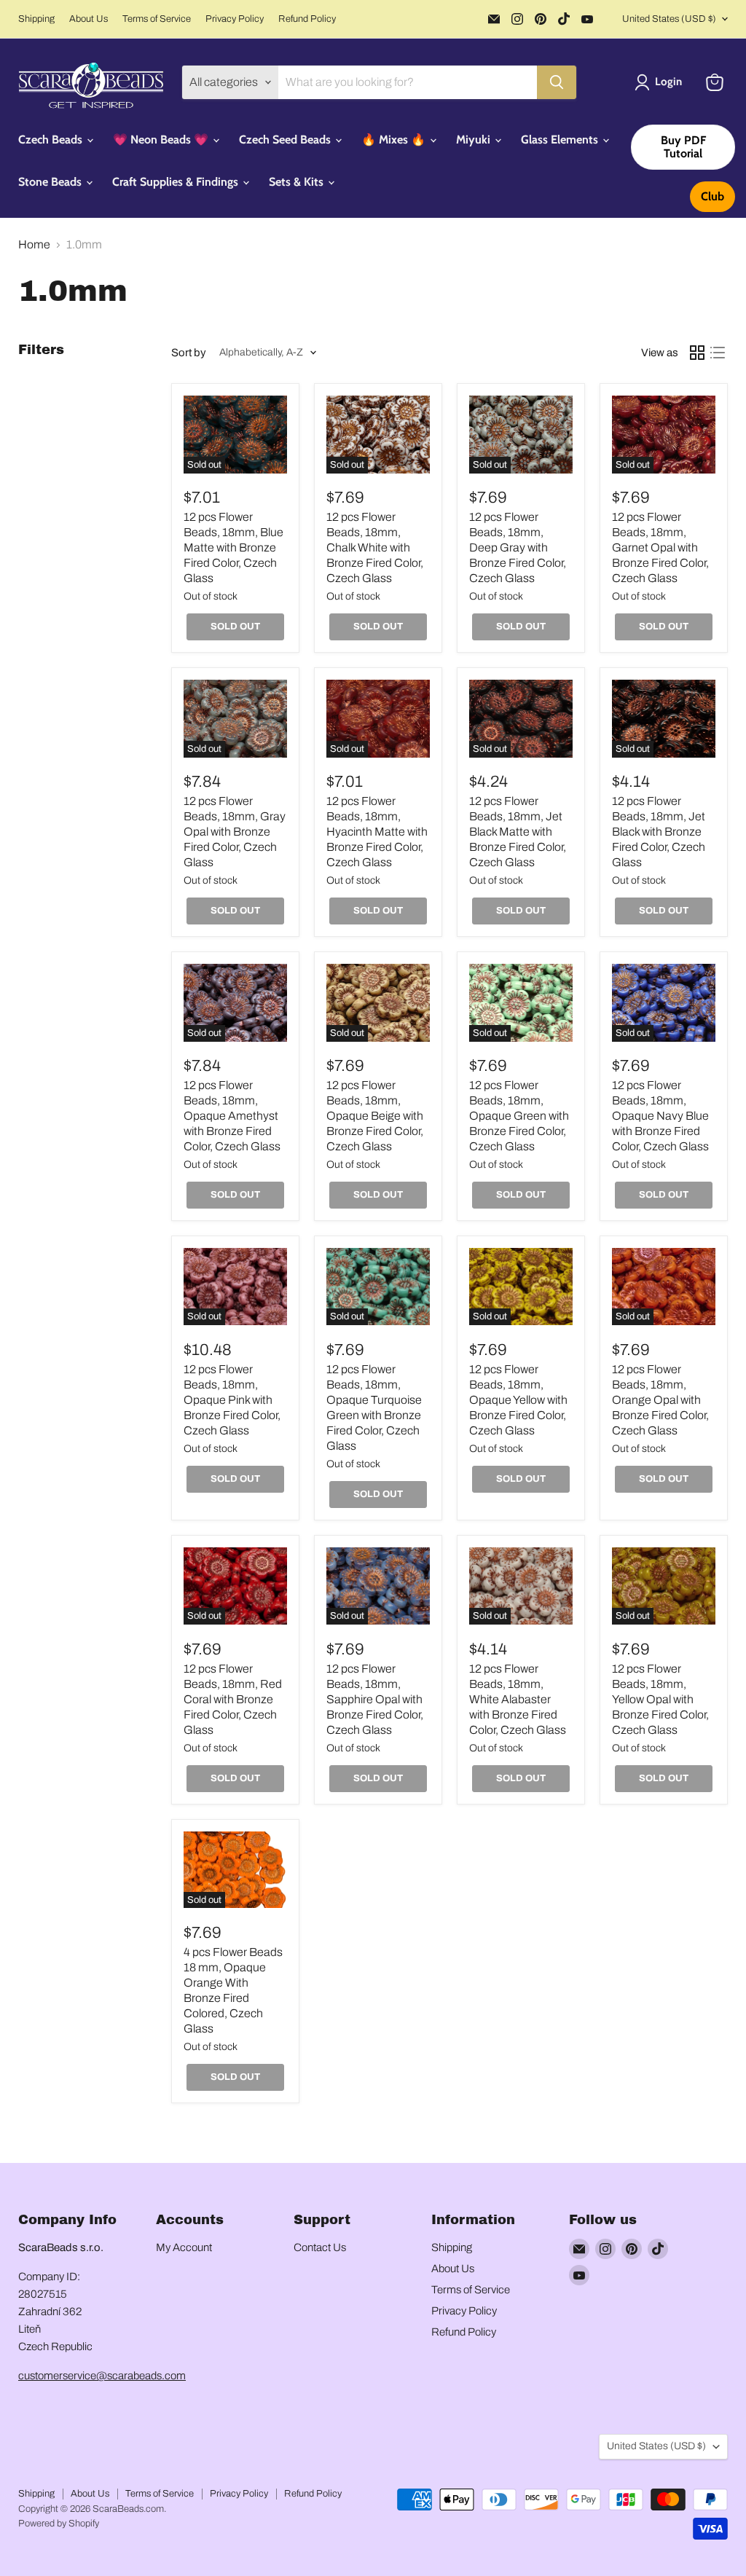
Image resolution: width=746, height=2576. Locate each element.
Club (712, 196)
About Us (89, 19)
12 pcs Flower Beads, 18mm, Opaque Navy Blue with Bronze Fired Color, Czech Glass (660, 1116)
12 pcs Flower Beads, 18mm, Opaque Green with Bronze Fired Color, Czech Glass (519, 1116)
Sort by (189, 353)
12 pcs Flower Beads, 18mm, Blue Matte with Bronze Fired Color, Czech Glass (233, 547)
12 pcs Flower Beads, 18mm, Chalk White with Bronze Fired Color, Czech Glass (375, 547)
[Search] (557, 82)
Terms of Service (157, 19)
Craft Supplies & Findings (177, 182)
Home (34, 244)
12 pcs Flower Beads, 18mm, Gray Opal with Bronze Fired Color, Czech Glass (235, 832)
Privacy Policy (235, 19)
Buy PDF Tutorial (683, 147)
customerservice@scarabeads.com (102, 2376)
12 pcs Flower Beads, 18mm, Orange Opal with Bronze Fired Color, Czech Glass (660, 1400)
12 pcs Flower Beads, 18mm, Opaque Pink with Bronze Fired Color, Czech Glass (232, 1400)
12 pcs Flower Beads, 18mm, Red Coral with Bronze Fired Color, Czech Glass (233, 1699)
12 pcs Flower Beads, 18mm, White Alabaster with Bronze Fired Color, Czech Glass (518, 1699)
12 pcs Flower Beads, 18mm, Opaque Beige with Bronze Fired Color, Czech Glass (375, 1116)
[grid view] (697, 353)
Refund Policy (307, 19)
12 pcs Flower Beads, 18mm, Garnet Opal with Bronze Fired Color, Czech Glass (660, 547)
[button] (661, 82)
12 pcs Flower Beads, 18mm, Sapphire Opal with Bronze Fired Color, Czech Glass (375, 1699)
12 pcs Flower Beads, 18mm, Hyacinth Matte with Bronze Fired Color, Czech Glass (377, 832)
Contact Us (320, 2247)
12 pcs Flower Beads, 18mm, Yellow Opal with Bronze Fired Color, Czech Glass (660, 1699)
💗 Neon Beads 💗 (162, 140)
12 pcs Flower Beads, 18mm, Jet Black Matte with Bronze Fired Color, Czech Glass (518, 832)
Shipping (36, 19)
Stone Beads (51, 182)
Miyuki (475, 140)
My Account (184, 2247)
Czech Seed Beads (286, 140)
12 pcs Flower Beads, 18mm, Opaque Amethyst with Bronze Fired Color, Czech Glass (232, 1116)
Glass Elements (561, 140)
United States (669, 19)
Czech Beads (52, 140)
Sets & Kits (298, 182)
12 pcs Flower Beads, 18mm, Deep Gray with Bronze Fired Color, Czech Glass (518, 547)
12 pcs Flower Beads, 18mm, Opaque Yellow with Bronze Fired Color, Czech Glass (518, 1400)
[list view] (718, 353)
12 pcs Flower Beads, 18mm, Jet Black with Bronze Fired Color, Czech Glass (659, 832)
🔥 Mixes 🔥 (395, 140)
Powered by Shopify (59, 2524)
